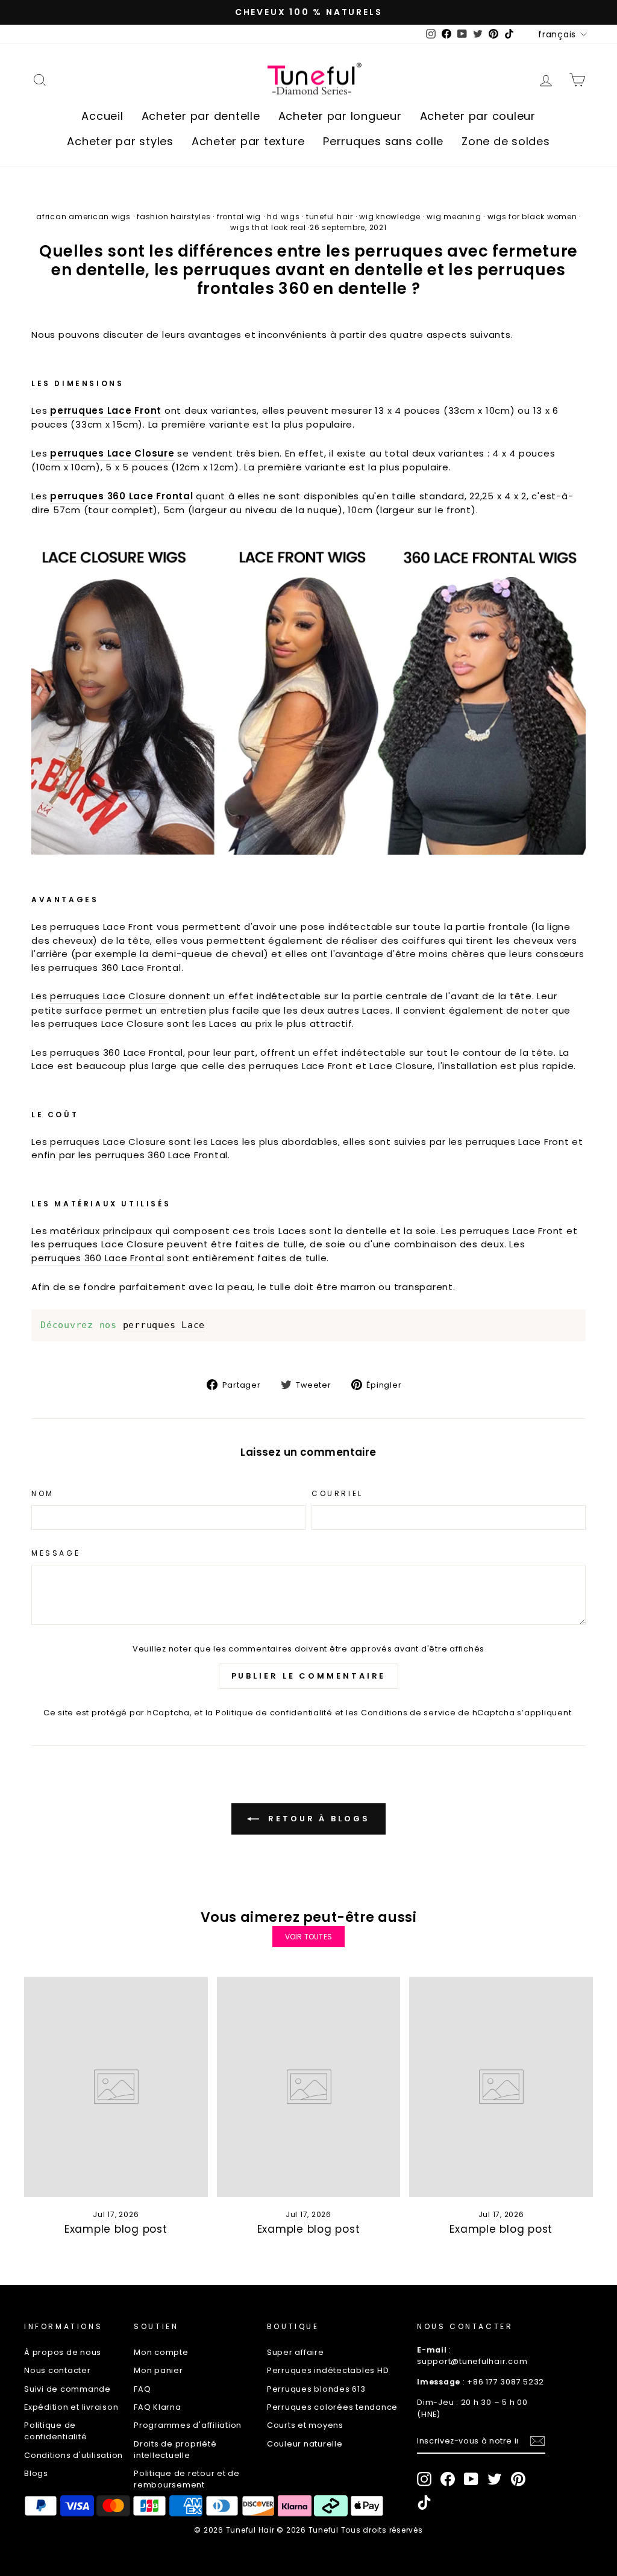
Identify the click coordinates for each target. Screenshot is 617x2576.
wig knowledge (390, 217)
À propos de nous (63, 2352)
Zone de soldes (506, 141)
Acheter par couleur (478, 116)
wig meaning (454, 217)
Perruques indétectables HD (328, 2370)
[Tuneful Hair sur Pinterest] (518, 2479)
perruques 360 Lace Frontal (98, 1258)
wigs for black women (532, 217)
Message (56, 1553)
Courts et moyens (305, 2425)
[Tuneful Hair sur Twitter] (495, 2479)
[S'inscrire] (537, 2441)
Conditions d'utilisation (74, 2455)
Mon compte (161, 2352)
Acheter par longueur (340, 116)
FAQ (142, 2389)
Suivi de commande (67, 2389)
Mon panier (158, 2370)
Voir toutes (308, 1937)
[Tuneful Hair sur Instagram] (424, 2479)
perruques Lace (164, 1325)
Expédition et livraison (71, 2407)
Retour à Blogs (317, 1819)
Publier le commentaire (309, 1676)
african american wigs (83, 217)
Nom (43, 1493)
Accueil (102, 116)
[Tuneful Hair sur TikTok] (424, 2503)
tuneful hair (330, 217)
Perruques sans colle (383, 141)
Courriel (337, 1493)
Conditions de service (409, 1713)
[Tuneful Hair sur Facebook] (448, 2479)
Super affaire (296, 2352)
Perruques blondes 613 (316, 2389)
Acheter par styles (120, 141)
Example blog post (116, 2229)
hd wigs (283, 217)
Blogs (36, 2473)
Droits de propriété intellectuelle (175, 2450)
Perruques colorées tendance (332, 2407)
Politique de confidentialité (274, 1713)
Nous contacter (58, 2370)
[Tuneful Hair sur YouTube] (471, 2479)
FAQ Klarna (158, 2407)
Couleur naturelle (305, 2444)
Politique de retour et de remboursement (187, 2479)
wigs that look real (268, 227)
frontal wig (239, 217)
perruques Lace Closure (112, 453)
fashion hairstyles (174, 217)
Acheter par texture (248, 141)
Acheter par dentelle (201, 116)
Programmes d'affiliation (188, 2425)
